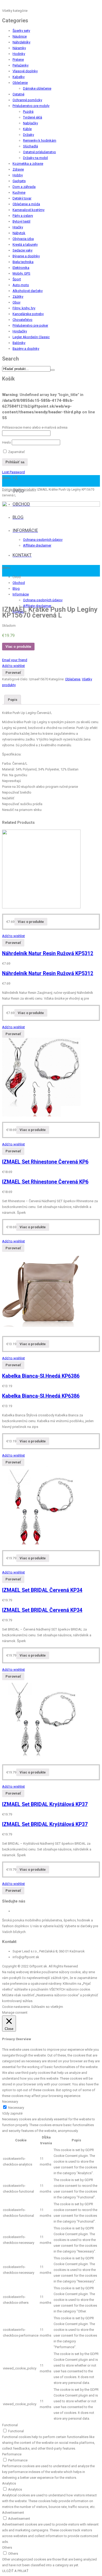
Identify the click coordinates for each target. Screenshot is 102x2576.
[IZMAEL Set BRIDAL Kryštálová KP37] (41, 1758)
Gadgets (19, 181)
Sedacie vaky (22, 250)
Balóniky (19, 343)
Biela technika (23, 262)
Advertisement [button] (13, 2513)
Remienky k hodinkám (40, 140)
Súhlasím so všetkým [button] (47, 2007)
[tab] (13, 700)
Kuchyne (19, 192)
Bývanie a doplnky (26, 256)
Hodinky (19, 54)
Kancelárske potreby (28, 314)
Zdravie (18, 169)
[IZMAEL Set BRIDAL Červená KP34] (41, 1544)
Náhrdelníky (21, 42)
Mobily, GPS (21, 273)
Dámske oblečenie (37, 88)
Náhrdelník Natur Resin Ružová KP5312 (48, 953)
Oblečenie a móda (26, 204)
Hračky (18, 227)
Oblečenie (20, 83)
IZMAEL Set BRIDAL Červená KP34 (42, 1590)
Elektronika (21, 268)
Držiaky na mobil (35, 158)
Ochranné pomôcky (27, 100)
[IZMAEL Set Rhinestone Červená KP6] (41, 1115)
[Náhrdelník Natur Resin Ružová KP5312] (41, 907)
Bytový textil (21, 221)
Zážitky (18, 297)
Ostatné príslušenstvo (39, 152)
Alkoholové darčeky (28, 291)
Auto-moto (21, 285)
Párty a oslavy (23, 216)
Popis (13, 700)
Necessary (16, 2108)
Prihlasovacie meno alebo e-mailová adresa (35, 427)
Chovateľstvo (22, 320)
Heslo (7, 442)
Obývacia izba (23, 239)
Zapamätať (16, 452)
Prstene (18, 60)
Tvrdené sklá (33, 117)
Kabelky (19, 77)
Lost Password (13, 472)
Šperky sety (21, 31)
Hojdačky (20, 331)
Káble (27, 129)
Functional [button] (10, 2425)
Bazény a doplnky (26, 349)
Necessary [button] (10, 2102)
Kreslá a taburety (25, 245)
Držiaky (29, 135)
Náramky (19, 48)
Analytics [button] (9, 2483)
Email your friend (15, 660)
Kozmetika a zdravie (28, 164)
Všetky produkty (25, 490)
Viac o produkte (18, 647)
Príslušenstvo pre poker (30, 325)
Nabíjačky (30, 123)
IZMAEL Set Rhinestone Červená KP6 (45, 1162)
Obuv (16, 302)
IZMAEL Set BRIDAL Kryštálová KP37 (45, 1804)
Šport (17, 279)
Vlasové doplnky (25, 71)
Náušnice (20, 36)
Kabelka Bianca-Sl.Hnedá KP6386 (41, 1376)
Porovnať (13, 673)
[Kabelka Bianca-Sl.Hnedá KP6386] (41, 1330)
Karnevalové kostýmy (29, 210)
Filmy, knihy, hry (24, 308)
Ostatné (18, 94)
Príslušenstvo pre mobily (31, 106)
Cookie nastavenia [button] (16, 2007)
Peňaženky (21, 65)
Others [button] (7, 2547)
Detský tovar (22, 198)
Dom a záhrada (24, 187)
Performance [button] (12, 2454)
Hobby (18, 175)
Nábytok (19, 233)
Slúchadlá (30, 146)
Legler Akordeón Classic (31, 337)
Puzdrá (28, 112)
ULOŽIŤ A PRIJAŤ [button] (15, 2571)
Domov (7, 490)
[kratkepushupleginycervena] (51, 551)
